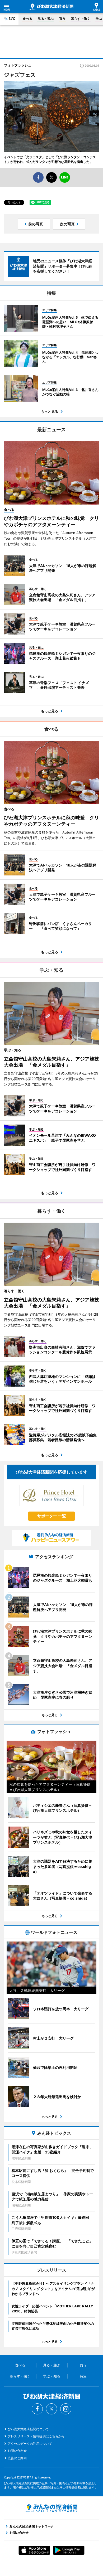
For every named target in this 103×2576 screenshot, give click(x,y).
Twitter (51, 2409)
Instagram (66, 2409)
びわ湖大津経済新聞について (28, 2429)
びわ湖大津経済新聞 (51, 7)
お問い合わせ (17, 2451)
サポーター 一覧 (52, 1516)
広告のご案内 (17, 2458)
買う (62, 19)
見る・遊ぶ (46, 19)
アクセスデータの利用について (30, 2444)
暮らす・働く (81, 19)
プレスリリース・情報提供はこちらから (36, 2436)
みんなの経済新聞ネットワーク (51, 2508)
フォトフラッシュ (18, 65)
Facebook (37, 2409)
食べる (27, 19)
